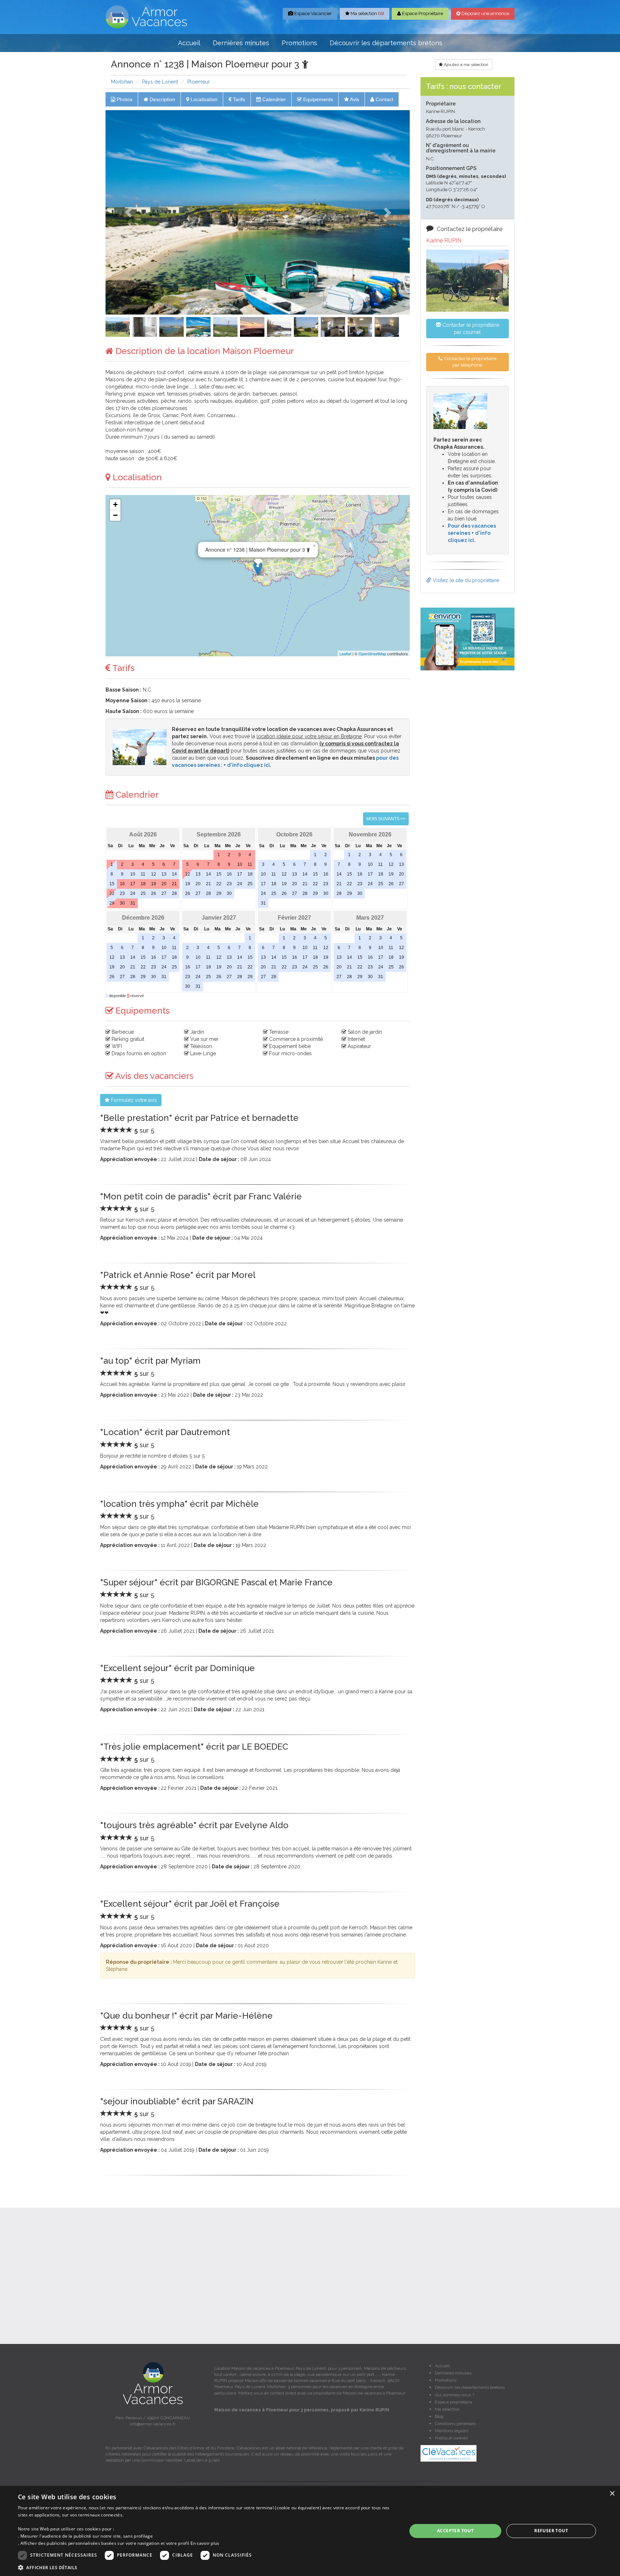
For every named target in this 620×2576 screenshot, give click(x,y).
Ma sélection (447, 2409)
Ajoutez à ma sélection (466, 65)
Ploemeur (199, 82)
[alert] (310, 2531)
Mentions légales (452, 2431)
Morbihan (122, 82)
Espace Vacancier (313, 13)
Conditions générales (455, 2424)
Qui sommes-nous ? (455, 2395)
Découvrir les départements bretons (386, 43)
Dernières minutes (241, 43)
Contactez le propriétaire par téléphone (470, 362)
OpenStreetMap (372, 654)
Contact (384, 99)
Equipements (317, 99)
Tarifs (238, 99)
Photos (124, 99)
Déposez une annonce (485, 13)
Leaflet (345, 654)
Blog (439, 2416)
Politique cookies (451, 2438)
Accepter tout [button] (455, 2531)
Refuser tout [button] (551, 2531)
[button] (128, 212)
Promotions (299, 43)
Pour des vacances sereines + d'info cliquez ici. (472, 533)
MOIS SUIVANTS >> (386, 819)
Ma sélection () (367, 13)
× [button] (612, 2494)
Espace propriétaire (454, 2402)
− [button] (115, 515)
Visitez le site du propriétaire (465, 580)
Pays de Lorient (160, 82)
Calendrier (273, 99)
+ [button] (115, 504)
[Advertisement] (468, 785)
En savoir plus (205, 2543)
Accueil (189, 43)
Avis (354, 99)
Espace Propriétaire (422, 13)
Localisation (203, 99)
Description (162, 99)
